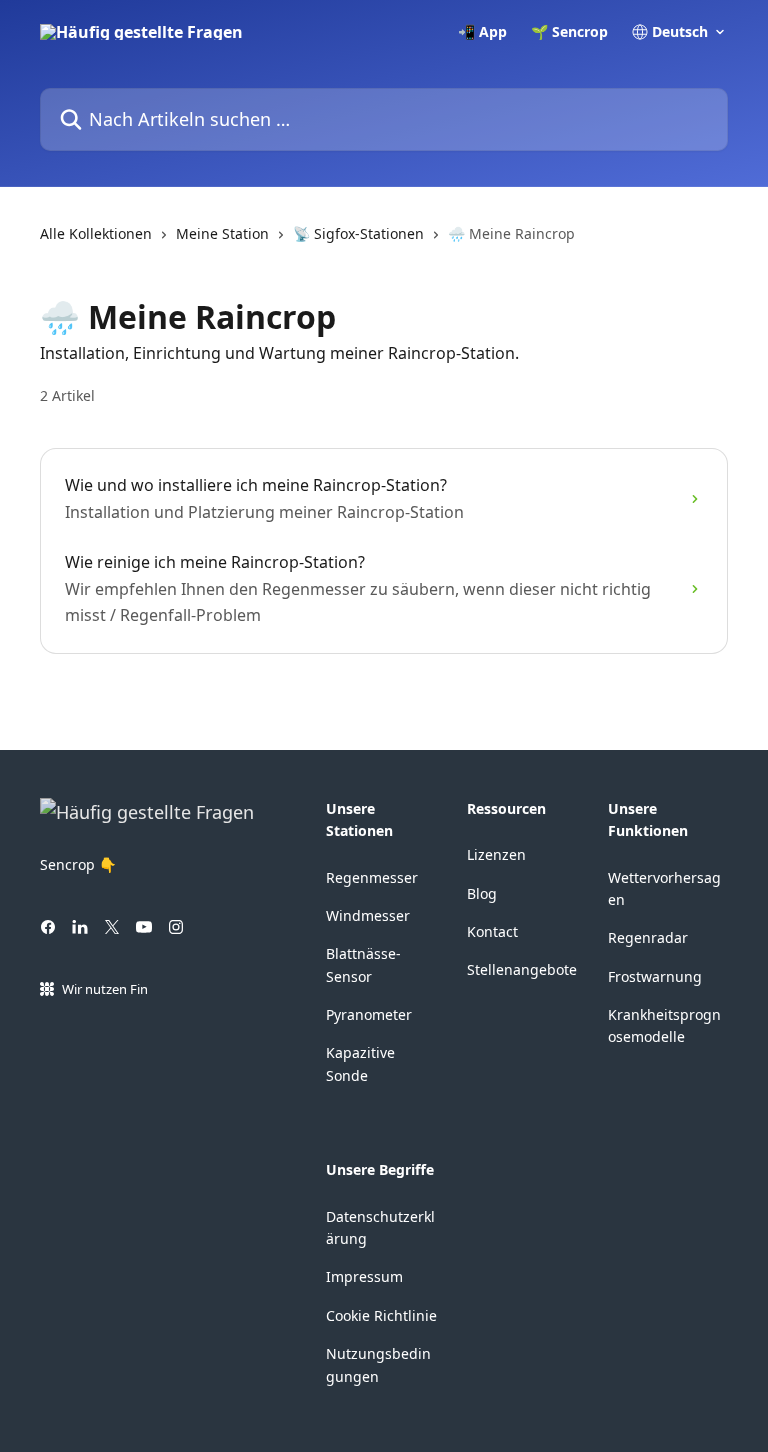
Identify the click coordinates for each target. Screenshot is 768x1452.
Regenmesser (372, 877)
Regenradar (648, 937)
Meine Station (222, 233)
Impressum (364, 1276)
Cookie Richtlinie (381, 1315)
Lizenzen (496, 854)
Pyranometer (369, 1014)
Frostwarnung (655, 976)
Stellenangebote (522, 969)
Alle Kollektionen (96, 233)
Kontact (492, 931)
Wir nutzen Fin (105, 989)
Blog (482, 893)
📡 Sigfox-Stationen (358, 233)
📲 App (482, 32)
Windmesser (368, 915)
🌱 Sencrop (569, 32)
